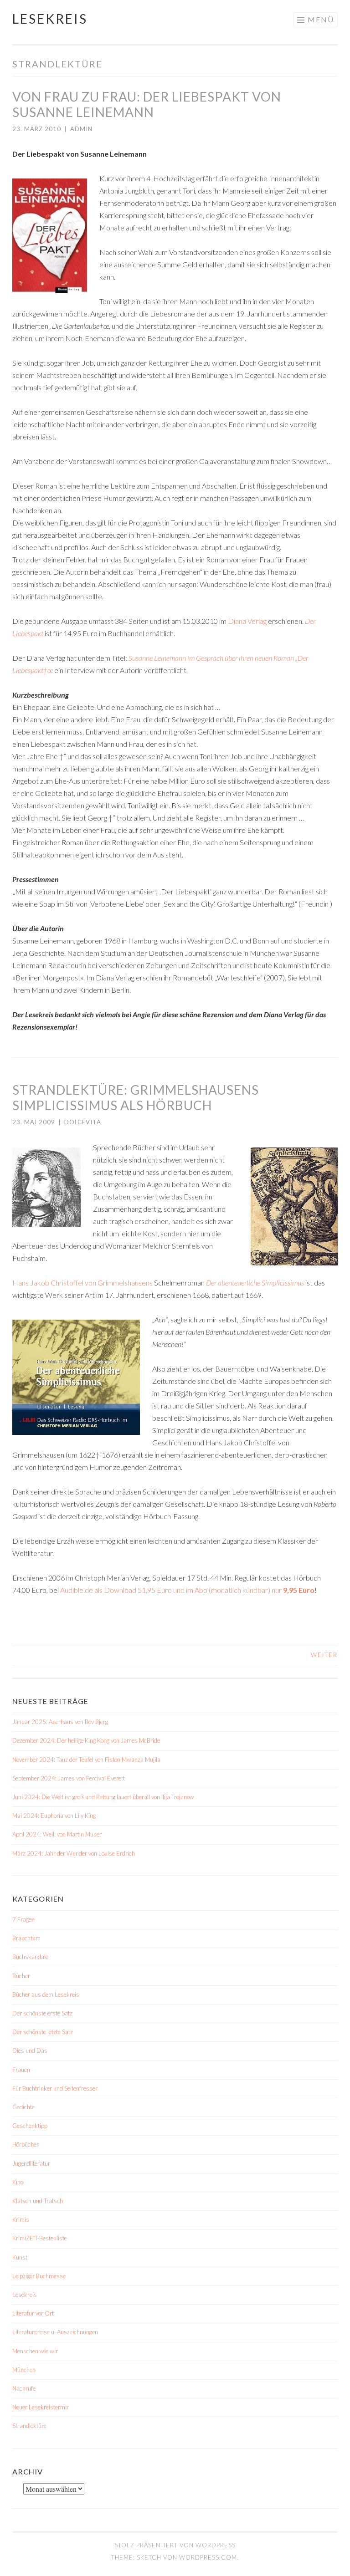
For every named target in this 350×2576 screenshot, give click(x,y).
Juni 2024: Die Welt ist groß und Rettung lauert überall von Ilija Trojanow (103, 1797)
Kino (18, 2182)
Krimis (21, 2219)
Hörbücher (26, 2144)
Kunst (20, 2257)
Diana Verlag (247, 621)
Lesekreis (50, 19)
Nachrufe (24, 2388)
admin (81, 129)
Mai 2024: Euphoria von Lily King (54, 1816)
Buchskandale (30, 1957)
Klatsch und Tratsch (38, 2201)
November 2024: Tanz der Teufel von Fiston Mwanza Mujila (86, 1760)
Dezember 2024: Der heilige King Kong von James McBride (86, 1740)
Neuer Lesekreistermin (41, 2407)
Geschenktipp (30, 2126)
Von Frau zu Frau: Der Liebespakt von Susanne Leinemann (147, 104)
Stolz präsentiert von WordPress (175, 2545)
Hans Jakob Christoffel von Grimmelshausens (82, 1283)
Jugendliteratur (31, 2163)
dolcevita (83, 1122)
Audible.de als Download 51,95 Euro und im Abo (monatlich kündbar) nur (187, 1590)
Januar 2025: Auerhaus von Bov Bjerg (60, 1722)
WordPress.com (208, 2557)
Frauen (21, 2070)
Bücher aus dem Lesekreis (46, 1994)
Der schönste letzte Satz (43, 2032)
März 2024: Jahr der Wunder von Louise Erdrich (74, 1853)
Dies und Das (30, 2051)
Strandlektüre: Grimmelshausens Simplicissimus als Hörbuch (136, 1097)
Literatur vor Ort (33, 2313)
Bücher (21, 1976)
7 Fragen (23, 1919)
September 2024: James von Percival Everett (69, 1778)
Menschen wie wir (35, 2351)
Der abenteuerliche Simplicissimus (255, 1283)
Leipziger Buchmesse (39, 2276)
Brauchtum (26, 1938)
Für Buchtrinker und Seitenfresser (55, 2088)
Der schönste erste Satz (42, 2013)
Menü (321, 19)
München (24, 2370)
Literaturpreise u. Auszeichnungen (55, 2332)
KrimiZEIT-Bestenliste (40, 2238)
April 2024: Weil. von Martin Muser (57, 1834)
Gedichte (23, 2107)
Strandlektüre (29, 2426)
